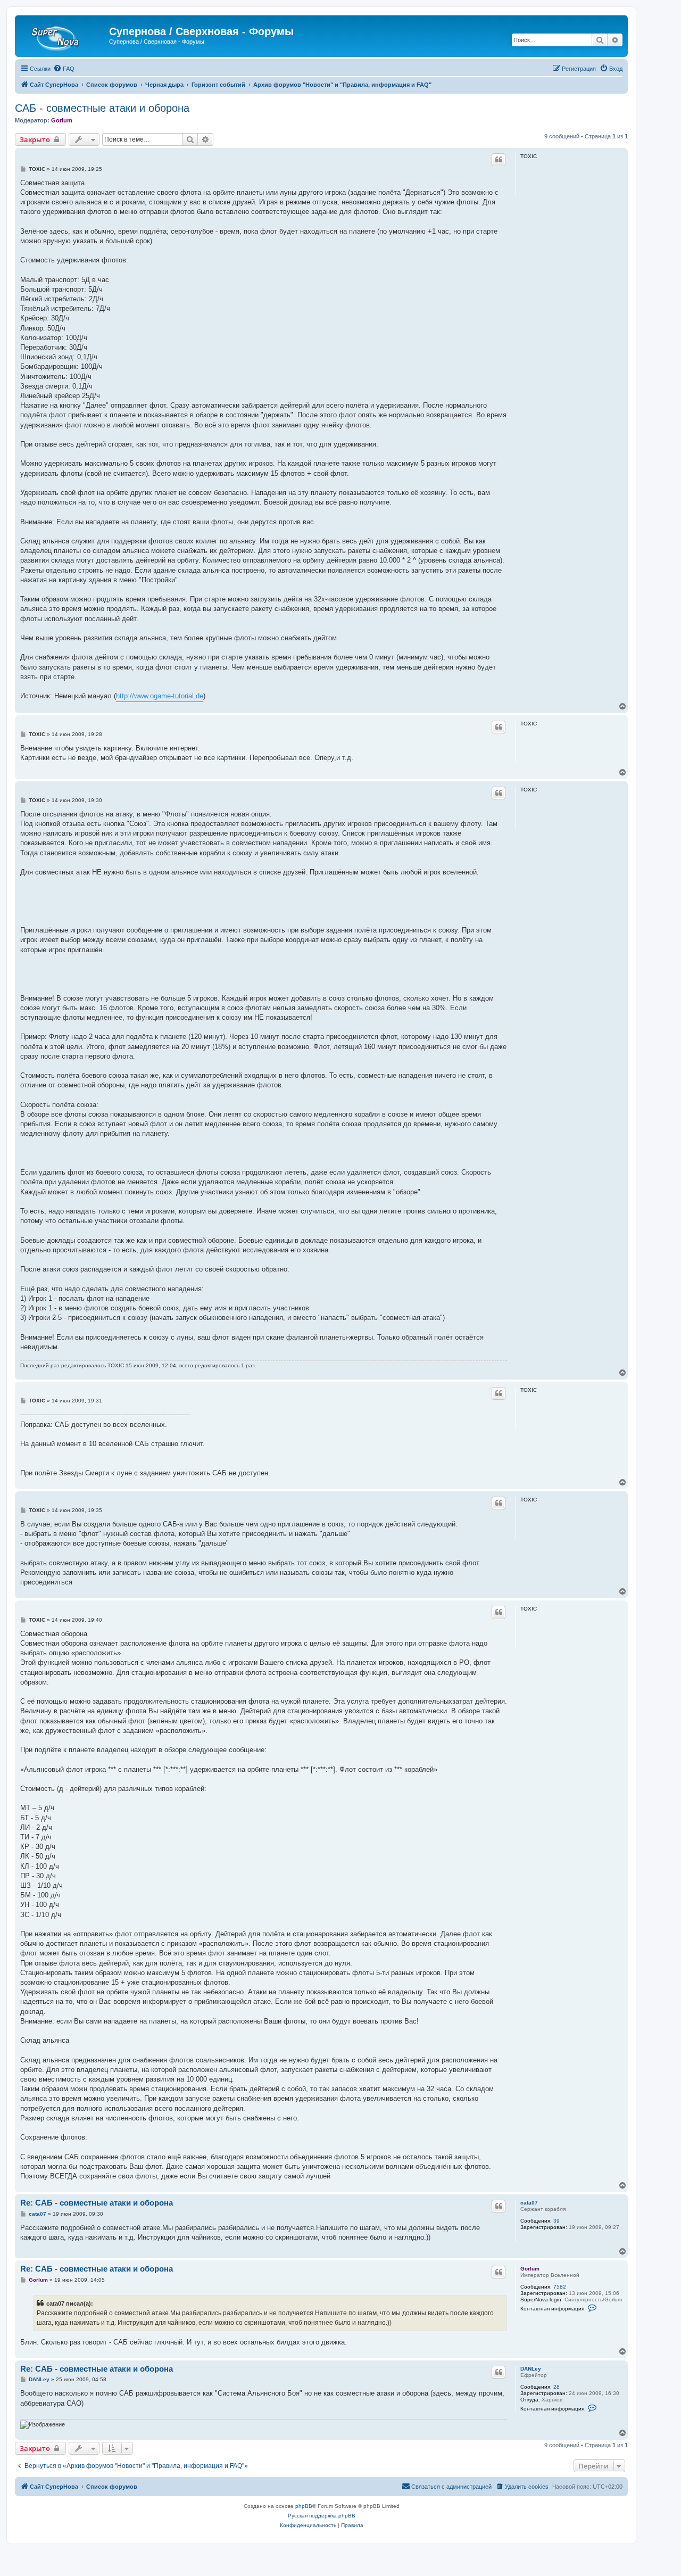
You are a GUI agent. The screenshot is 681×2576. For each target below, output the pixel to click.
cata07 (529, 2203)
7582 (560, 2287)
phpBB (304, 2506)
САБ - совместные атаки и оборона (102, 108)
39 (557, 2221)
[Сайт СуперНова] (63, 35)
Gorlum (62, 120)
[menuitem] (64, 69)
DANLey (531, 2369)
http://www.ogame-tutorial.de (160, 696)
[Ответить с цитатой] (499, 160)
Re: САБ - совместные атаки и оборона (97, 2203)
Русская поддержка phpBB (322, 2516)
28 (557, 2387)
